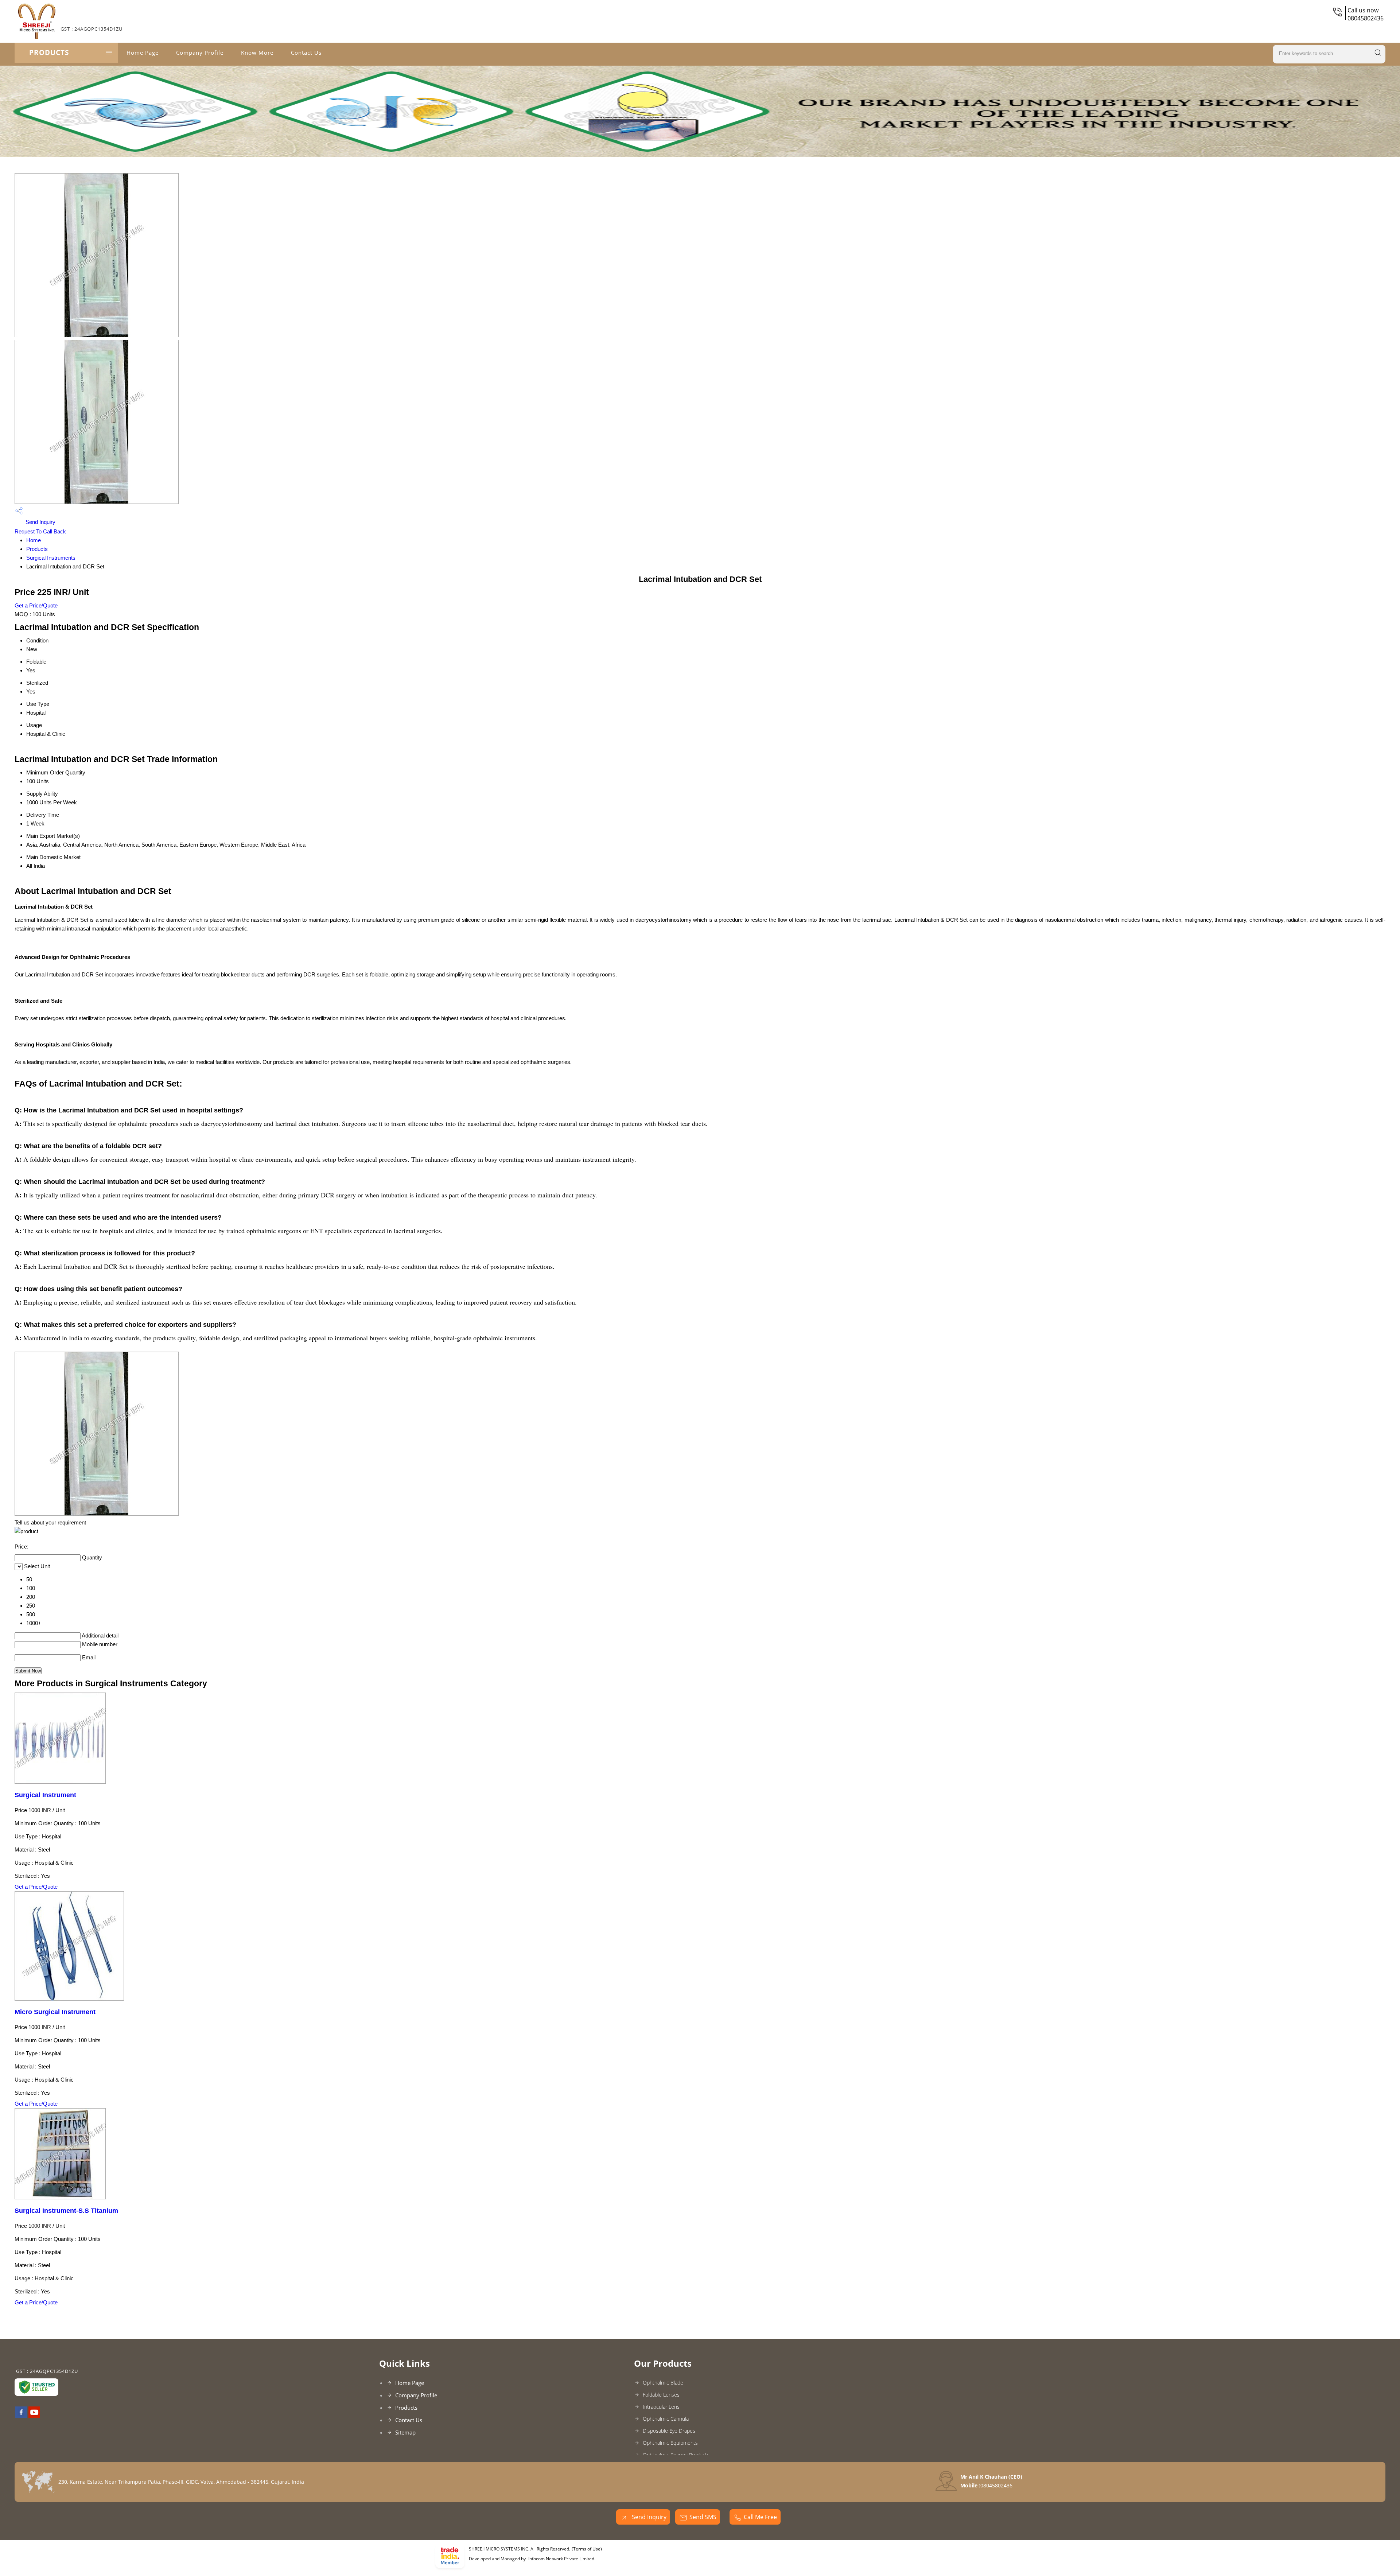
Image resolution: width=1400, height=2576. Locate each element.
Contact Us (306, 53)
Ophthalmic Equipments (670, 2443)
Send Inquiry (40, 522)
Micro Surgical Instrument (55, 2012)
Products (49, 53)
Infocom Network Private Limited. (562, 2559)
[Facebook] (21, 2416)
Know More (257, 53)
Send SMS (703, 2517)
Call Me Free (760, 2517)
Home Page (143, 53)
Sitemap (405, 2432)
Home (34, 540)
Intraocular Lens (661, 2407)
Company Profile (200, 53)
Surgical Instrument (45, 1795)
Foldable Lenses (661, 2395)
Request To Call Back (40, 531)
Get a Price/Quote (36, 605)
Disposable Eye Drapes (669, 2431)
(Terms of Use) (587, 2549)
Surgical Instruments (51, 558)
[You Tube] (34, 2416)
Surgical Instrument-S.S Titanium (66, 2211)
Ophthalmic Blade (663, 2383)
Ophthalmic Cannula (666, 2419)
